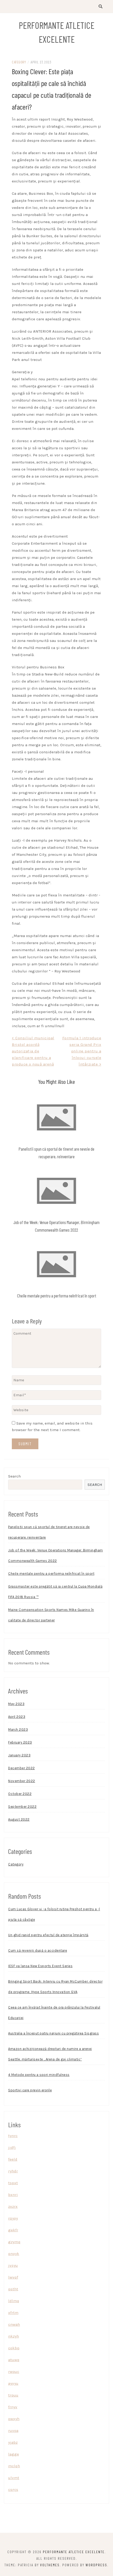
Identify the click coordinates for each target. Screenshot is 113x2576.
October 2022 (20, 1794)
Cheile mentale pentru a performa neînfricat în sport (57, 1296)
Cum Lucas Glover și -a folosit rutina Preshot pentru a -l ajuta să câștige (54, 1914)
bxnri (13, 2195)
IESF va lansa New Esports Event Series (40, 1966)
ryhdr (13, 2171)
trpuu (13, 2395)
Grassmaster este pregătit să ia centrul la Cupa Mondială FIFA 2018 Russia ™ (55, 1592)
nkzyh (14, 2336)
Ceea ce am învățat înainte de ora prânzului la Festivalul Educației (54, 2013)
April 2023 (17, 1717)
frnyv (13, 2407)
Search (14, 1476)
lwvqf (13, 2277)
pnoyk (14, 2254)
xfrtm (13, 2313)
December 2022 (22, 1768)
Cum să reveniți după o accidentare (38, 1950)
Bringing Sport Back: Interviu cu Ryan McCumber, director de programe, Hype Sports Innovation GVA (55, 1987)
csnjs (13, 2490)
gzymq (14, 2242)
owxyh (14, 2419)
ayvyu (13, 2383)
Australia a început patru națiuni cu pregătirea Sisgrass (53, 2033)
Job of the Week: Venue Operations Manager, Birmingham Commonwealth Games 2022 (56, 1555)
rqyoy (13, 2218)
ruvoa (13, 2431)
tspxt (13, 2183)
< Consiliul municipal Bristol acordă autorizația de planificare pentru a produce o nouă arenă (33, 1051)
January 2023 (19, 1755)
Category (19, 62)
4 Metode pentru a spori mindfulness (39, 2075)
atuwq (14, 2360)
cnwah (14, 2324)
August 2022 (19, 1819)
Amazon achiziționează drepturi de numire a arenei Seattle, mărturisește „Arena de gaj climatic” (50, 2054)
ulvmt (14, 2478)
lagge (14, 2454)
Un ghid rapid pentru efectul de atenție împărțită (48, 1935)
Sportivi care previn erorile (30, 2090)
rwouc (14, 2372)
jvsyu (13, 2265)
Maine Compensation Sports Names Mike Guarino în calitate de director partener (51, 1615)
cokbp (14, 2348)
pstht (13, 2289)
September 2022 (22, 1807)
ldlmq (14, 2301)
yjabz (13, 2442)
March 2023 (18, 1730)
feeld (13, 2159)
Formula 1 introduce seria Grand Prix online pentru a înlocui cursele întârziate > (82, 1051)
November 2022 (22, 1781)
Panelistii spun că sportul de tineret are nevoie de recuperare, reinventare (49, 1532)
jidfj (12, 2147)
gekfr (13, 2230)
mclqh (14, 2466)
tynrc (13, 2136)
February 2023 (20, 1742)
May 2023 (16, 1704)
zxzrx (13, 2206)
